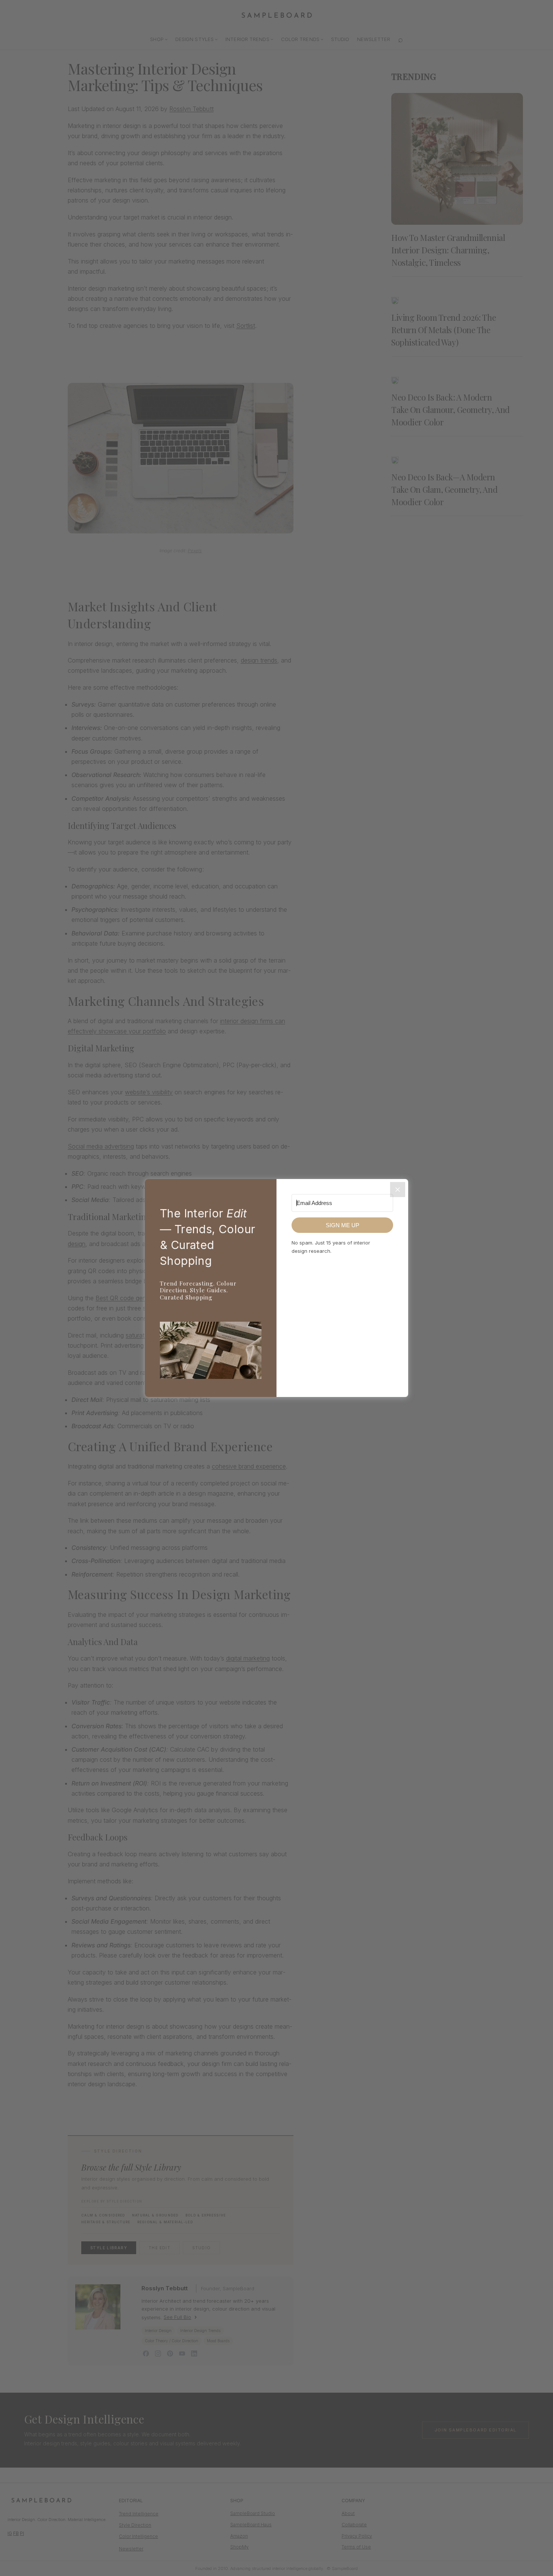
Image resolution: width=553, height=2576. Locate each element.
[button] (211, 1352)
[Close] (398, 1190)
